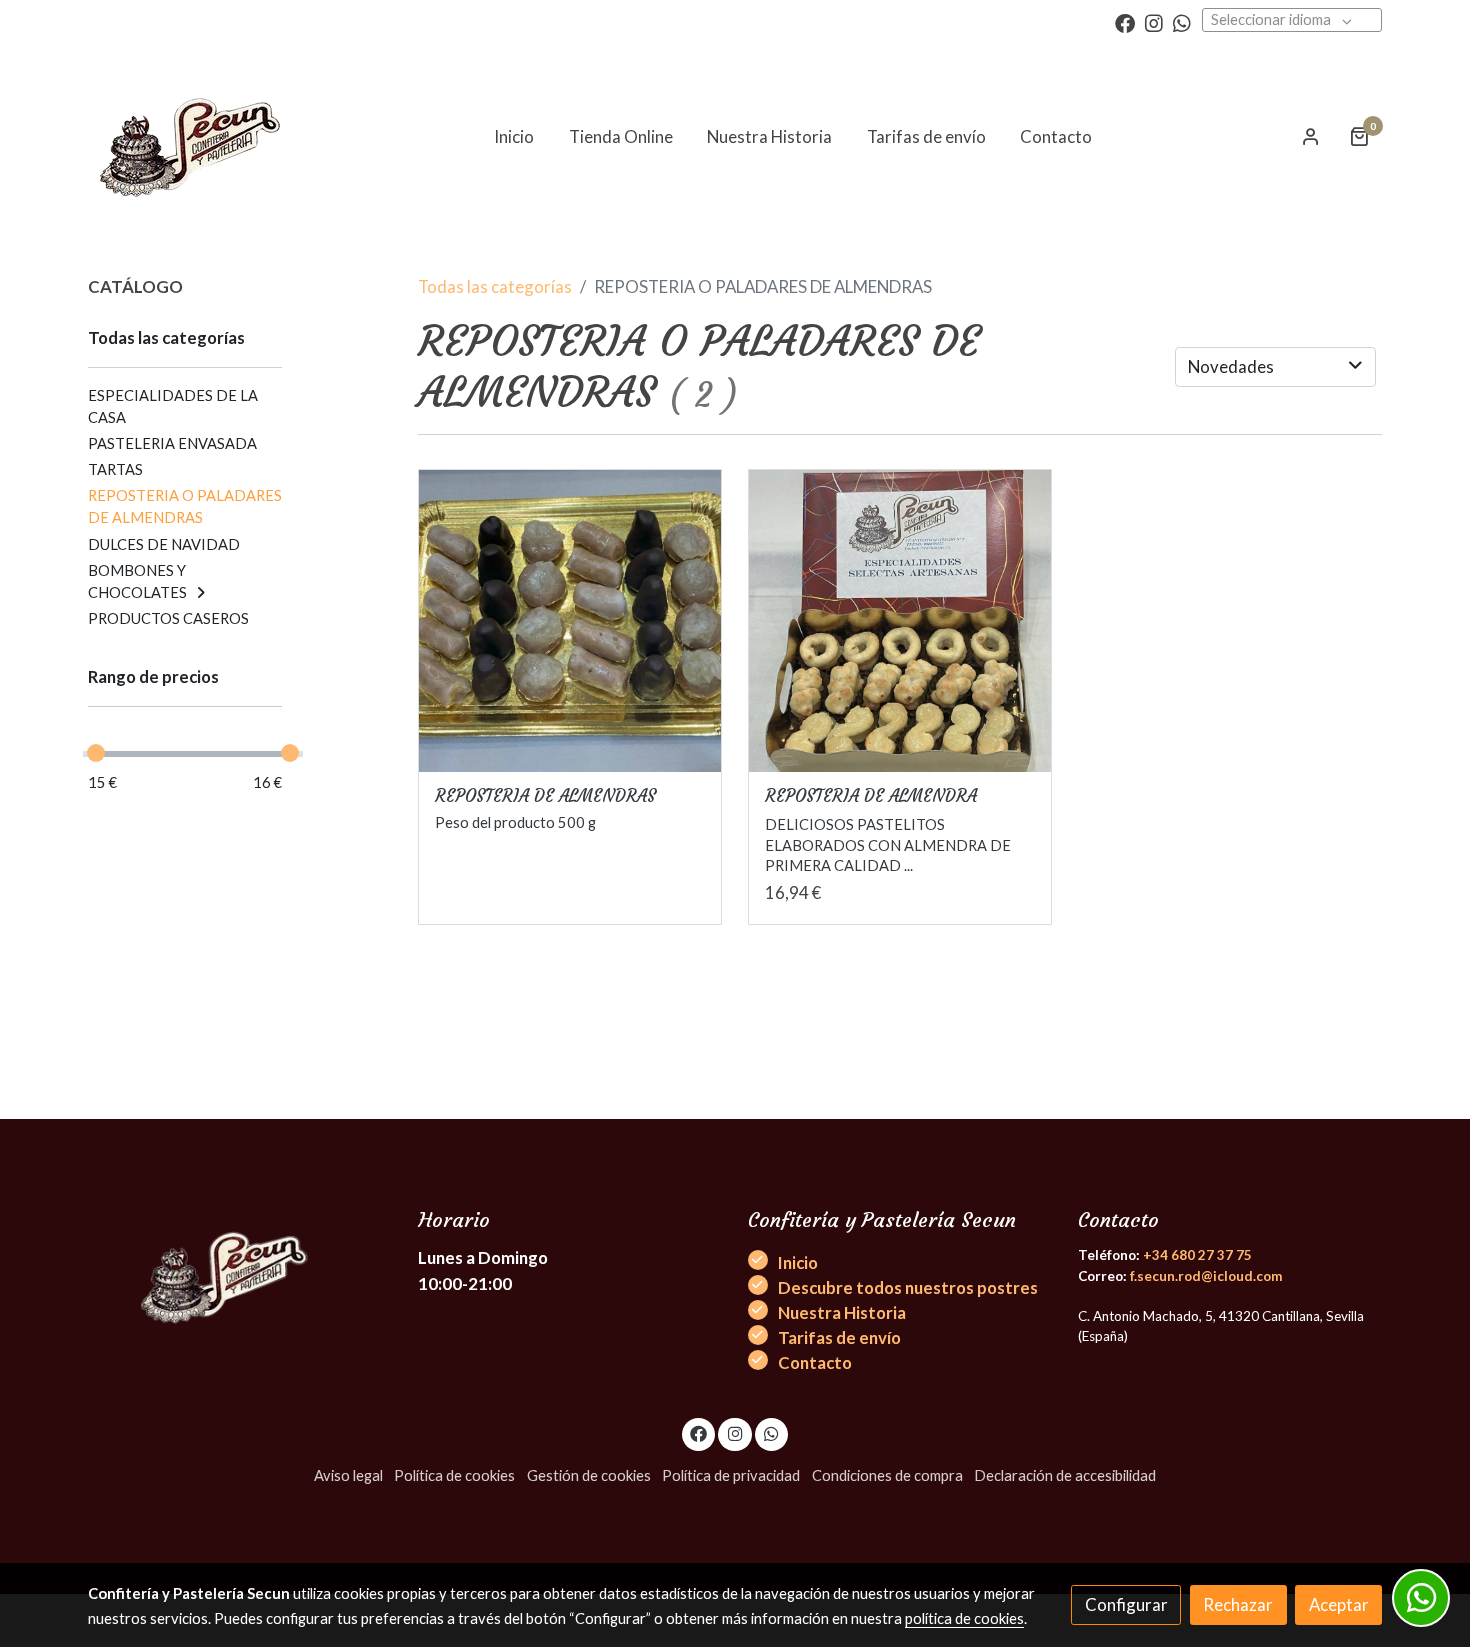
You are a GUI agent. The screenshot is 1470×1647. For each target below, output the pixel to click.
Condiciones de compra (887, 1475)
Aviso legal (348, 1475)
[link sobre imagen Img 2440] (900, 621)
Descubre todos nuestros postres (908, 1287)
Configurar (1126, 1604)
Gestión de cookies (589, 1475)
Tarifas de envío (839, 1337)
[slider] (96, 753)
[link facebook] (1125, 22)
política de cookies (964, 1618)
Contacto (815, 1362)
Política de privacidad (731, 1475)
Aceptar (1339, 1604)
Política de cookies (454, 1475)
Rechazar (1238, 1604)
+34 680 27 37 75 (1197, 1255)
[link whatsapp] (1182, 22)
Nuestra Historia (842, 1312)
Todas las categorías (495, 286)
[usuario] (1311, 136)
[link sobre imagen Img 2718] (570, 621)
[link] (194, 136)
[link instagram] (1154, 22)
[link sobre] (240, 1267)
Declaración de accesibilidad (1065, 1475)
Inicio (798, 1262)
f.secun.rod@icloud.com (1206, 1276)
